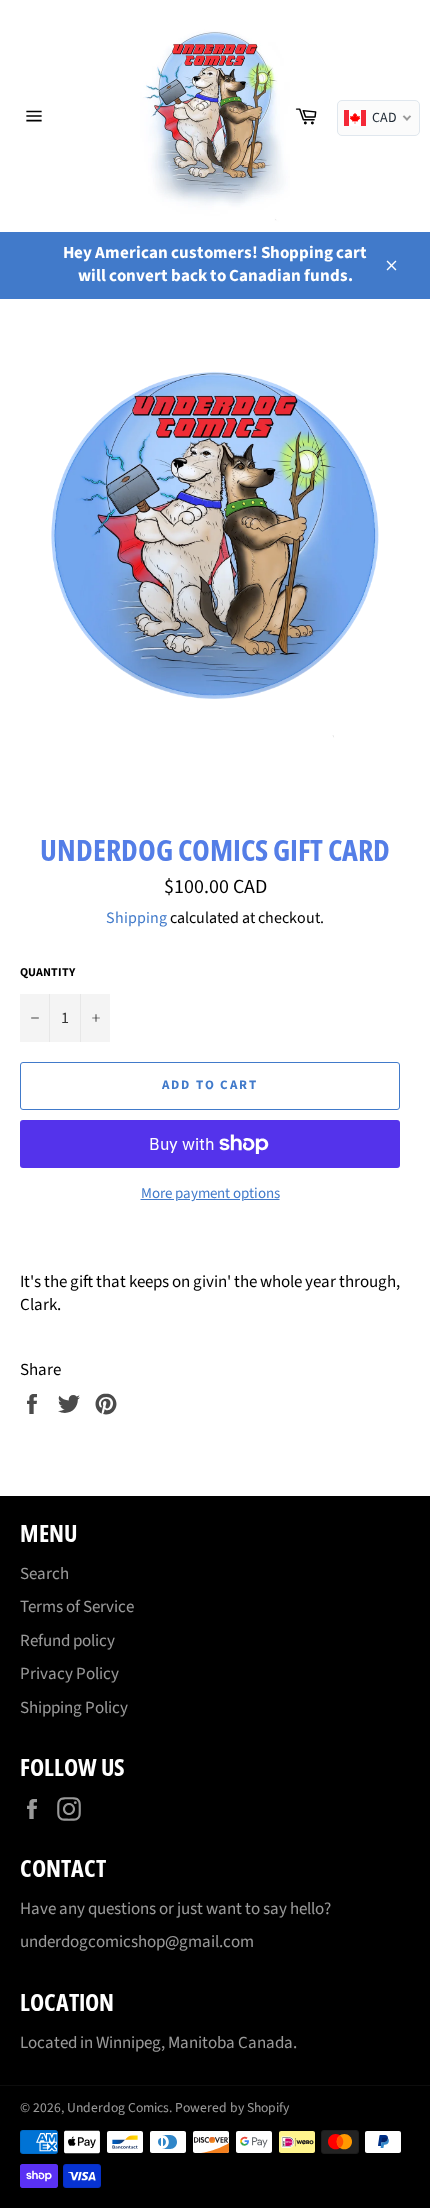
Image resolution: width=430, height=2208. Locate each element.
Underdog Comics (118, 2107)
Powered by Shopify (232, 2107)
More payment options (210, 1194)
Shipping (136, 918)
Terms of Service (77, 1607)
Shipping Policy (74, 1708)
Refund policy (67, 1641)
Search (44, 1574)
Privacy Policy (69, 1674)
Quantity (47, 973)
